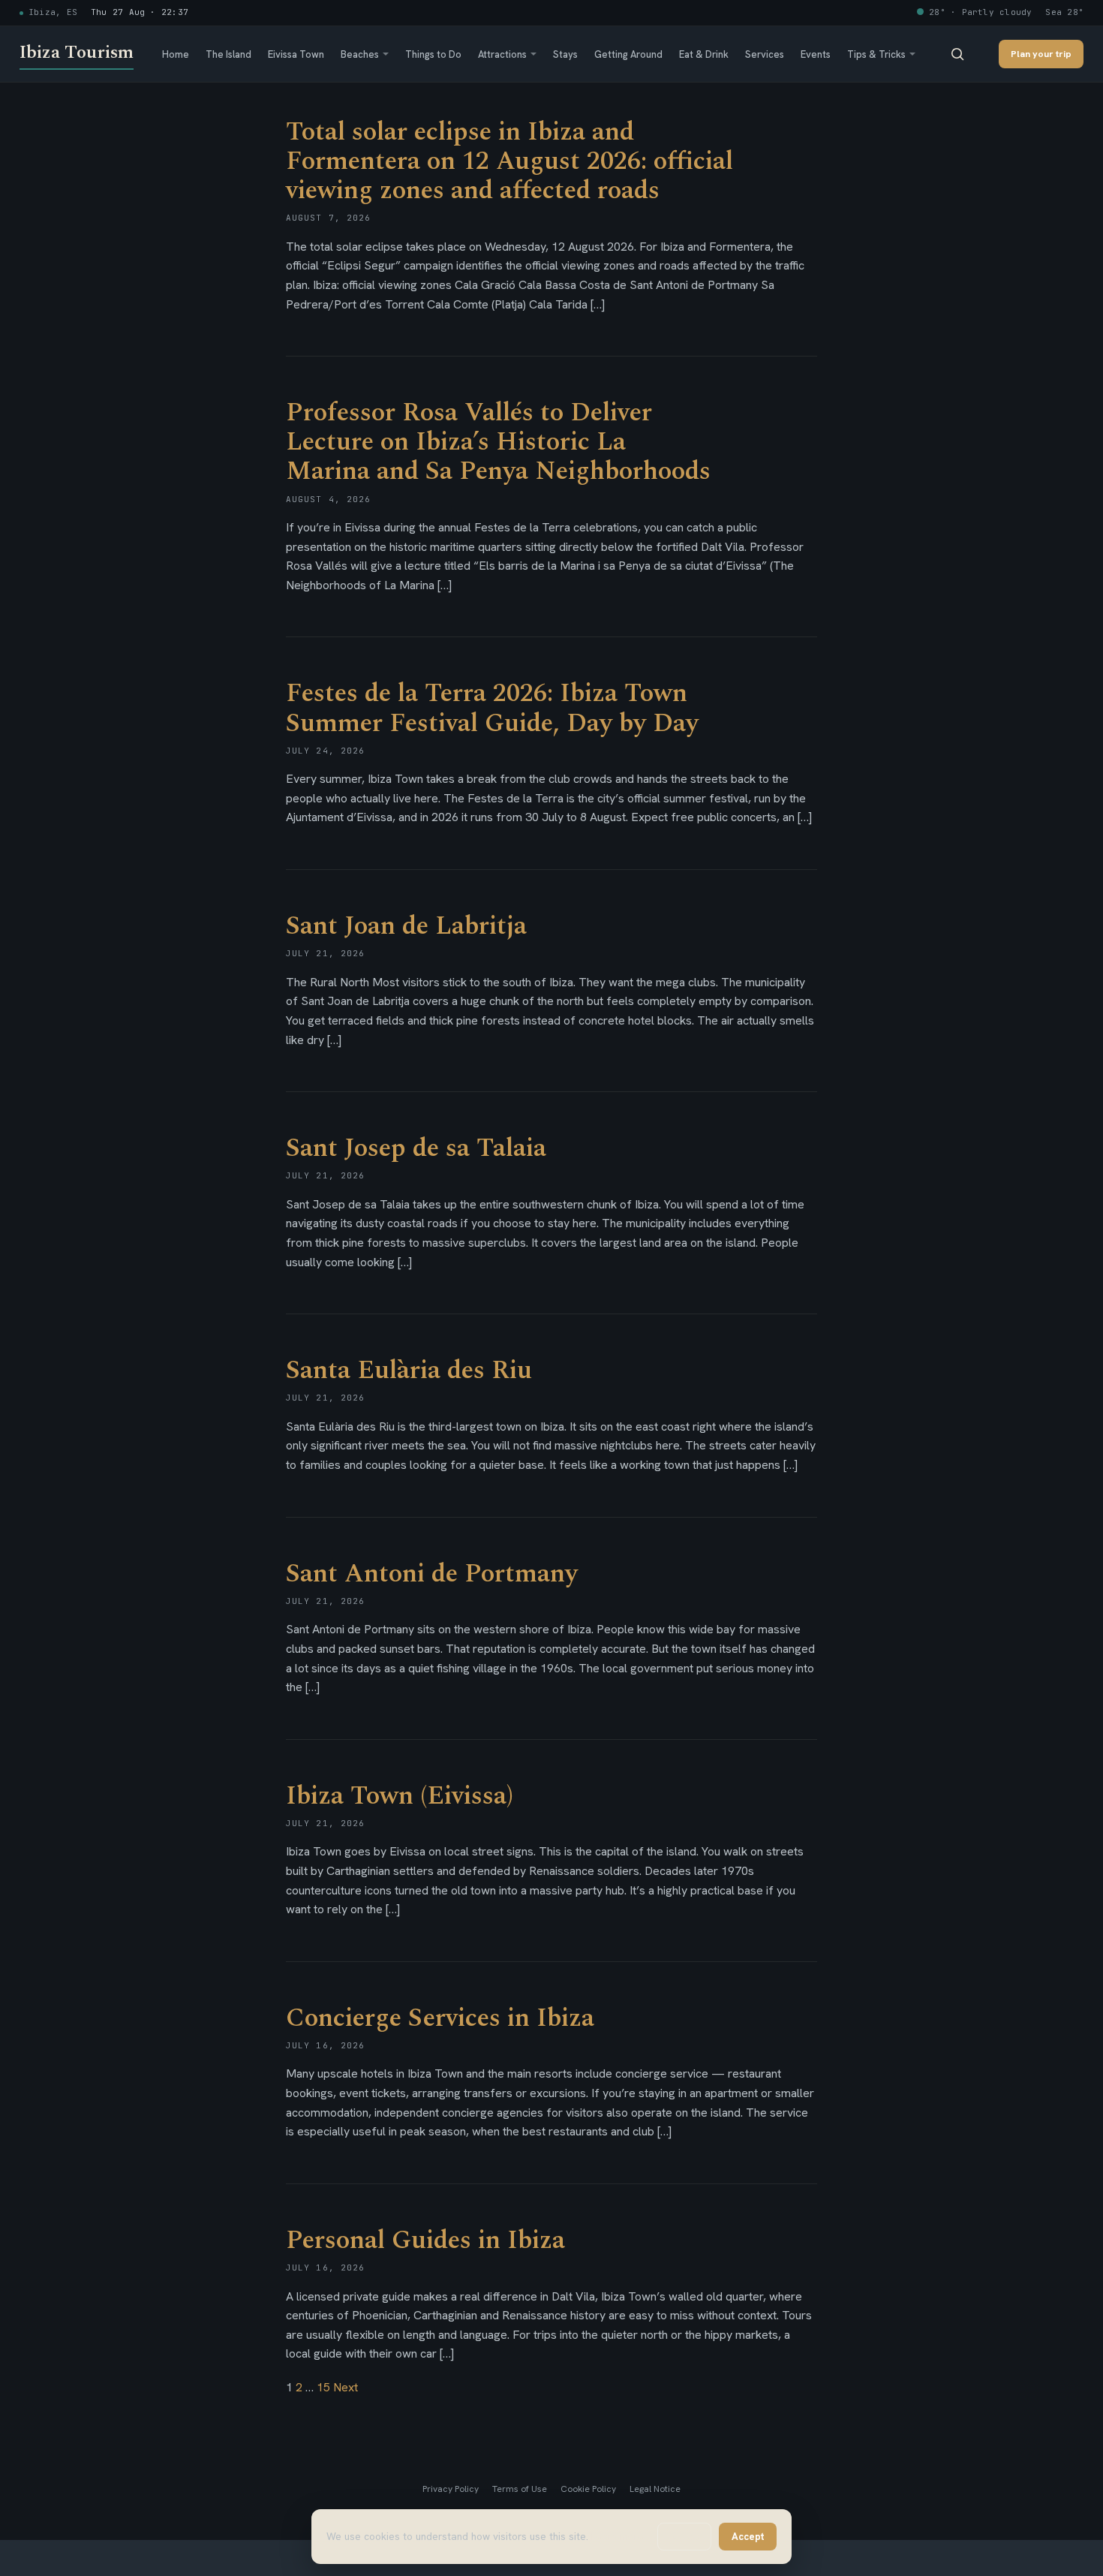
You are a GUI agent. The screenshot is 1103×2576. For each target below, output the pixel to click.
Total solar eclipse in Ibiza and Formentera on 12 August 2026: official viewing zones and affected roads (509, 161)
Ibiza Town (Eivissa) (400, 1796)
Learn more (618, 2536)
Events (816, 54)
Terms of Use (520, 2489)
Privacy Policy (451, 2489)
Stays (565, 54)
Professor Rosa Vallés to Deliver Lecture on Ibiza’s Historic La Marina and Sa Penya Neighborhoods (498, 442)
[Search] (957, 54)
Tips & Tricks (876, 54)
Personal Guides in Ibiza (425, 2240)
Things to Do (433, 54)
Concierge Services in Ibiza (440, 2018)
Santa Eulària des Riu (409, 1371)
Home (176, 54)
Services (765, 54)
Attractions (502, 54)
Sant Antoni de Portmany (432, 1574)
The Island (228, 54)
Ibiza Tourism (77, 53)
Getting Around (628, 54)
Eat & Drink (704, 54)
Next (346, 2387)
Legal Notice (655, 2489)
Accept (748, 2537)
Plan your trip (1041, 54)
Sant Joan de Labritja (406, 926)
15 (323, 2387)
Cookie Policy (588, 2489)
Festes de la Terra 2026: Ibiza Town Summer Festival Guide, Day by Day (492, 708)
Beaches (360, 54)
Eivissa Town (296, 54)
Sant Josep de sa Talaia (416, 1148)
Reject (684, 2537)
